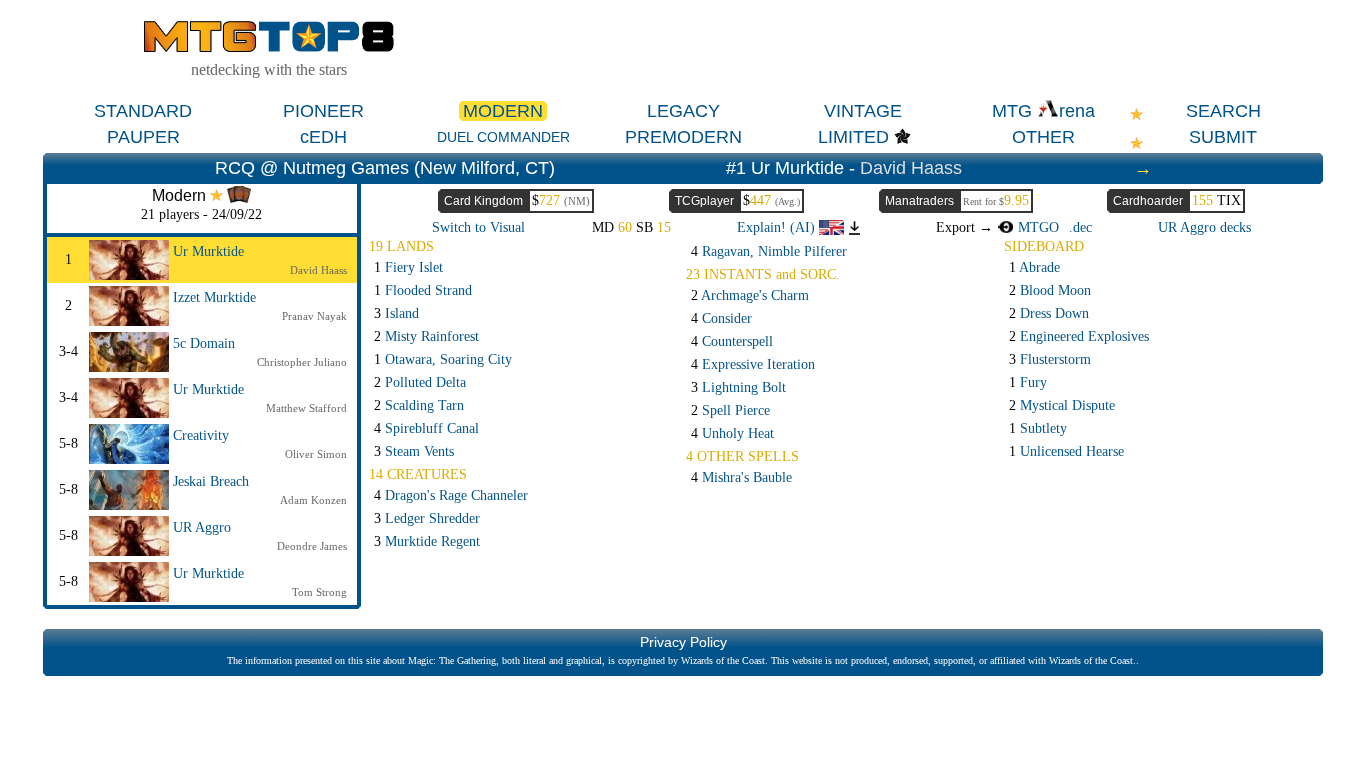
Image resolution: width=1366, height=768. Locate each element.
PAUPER (143, 137)
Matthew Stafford (306, 408)
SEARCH (1223, 111)
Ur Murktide (208, 251)
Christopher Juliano (302, 362)
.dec (1080, 227)
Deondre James (312, 546)
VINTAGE (863, 111)
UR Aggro (202, 527)
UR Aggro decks (1204, 227)
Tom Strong (319, 592)
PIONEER (323, 111)
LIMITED (853, 137)
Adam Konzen (313, 500)
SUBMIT (1223, 137)
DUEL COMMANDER (503, 137)
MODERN (503, 111)
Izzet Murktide (214, 297)
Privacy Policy (683, 642)
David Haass (911, 168)
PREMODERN (683, 137)
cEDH (323, 137)
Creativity (201, 435)
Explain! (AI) (778, 227)
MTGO (1036, 227)
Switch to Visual (478, 227)
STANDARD (143, 111)
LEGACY (683, 111)
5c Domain (204, 343)
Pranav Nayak (314, 316)
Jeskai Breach (211, 481)
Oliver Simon (316, 454)
